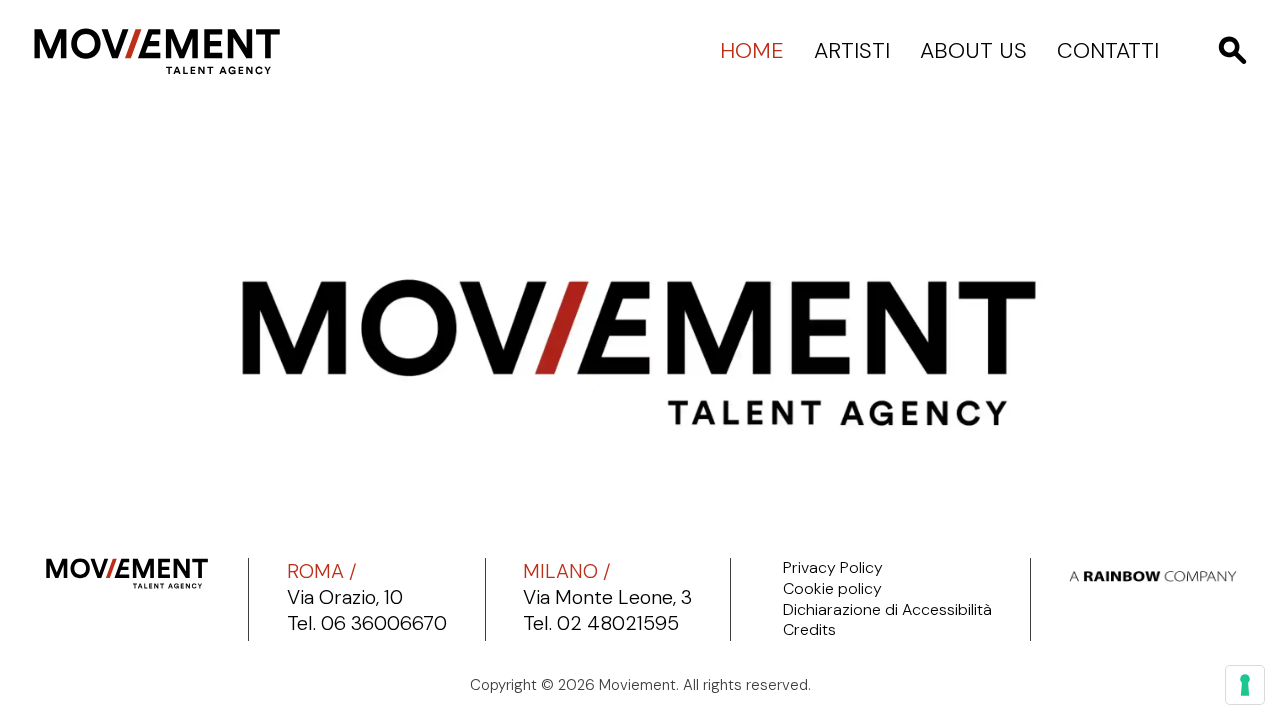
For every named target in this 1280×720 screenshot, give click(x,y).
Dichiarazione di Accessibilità (887, 610)
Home (752, 51)
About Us (973, 51)
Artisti (852, 51)
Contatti (1108, 51)
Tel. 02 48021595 (601, 623)
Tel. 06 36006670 (367, 623)
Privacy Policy (833, 568)
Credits (809, 630)
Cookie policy (832, 589)
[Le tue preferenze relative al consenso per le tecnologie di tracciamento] (1245, 685)
